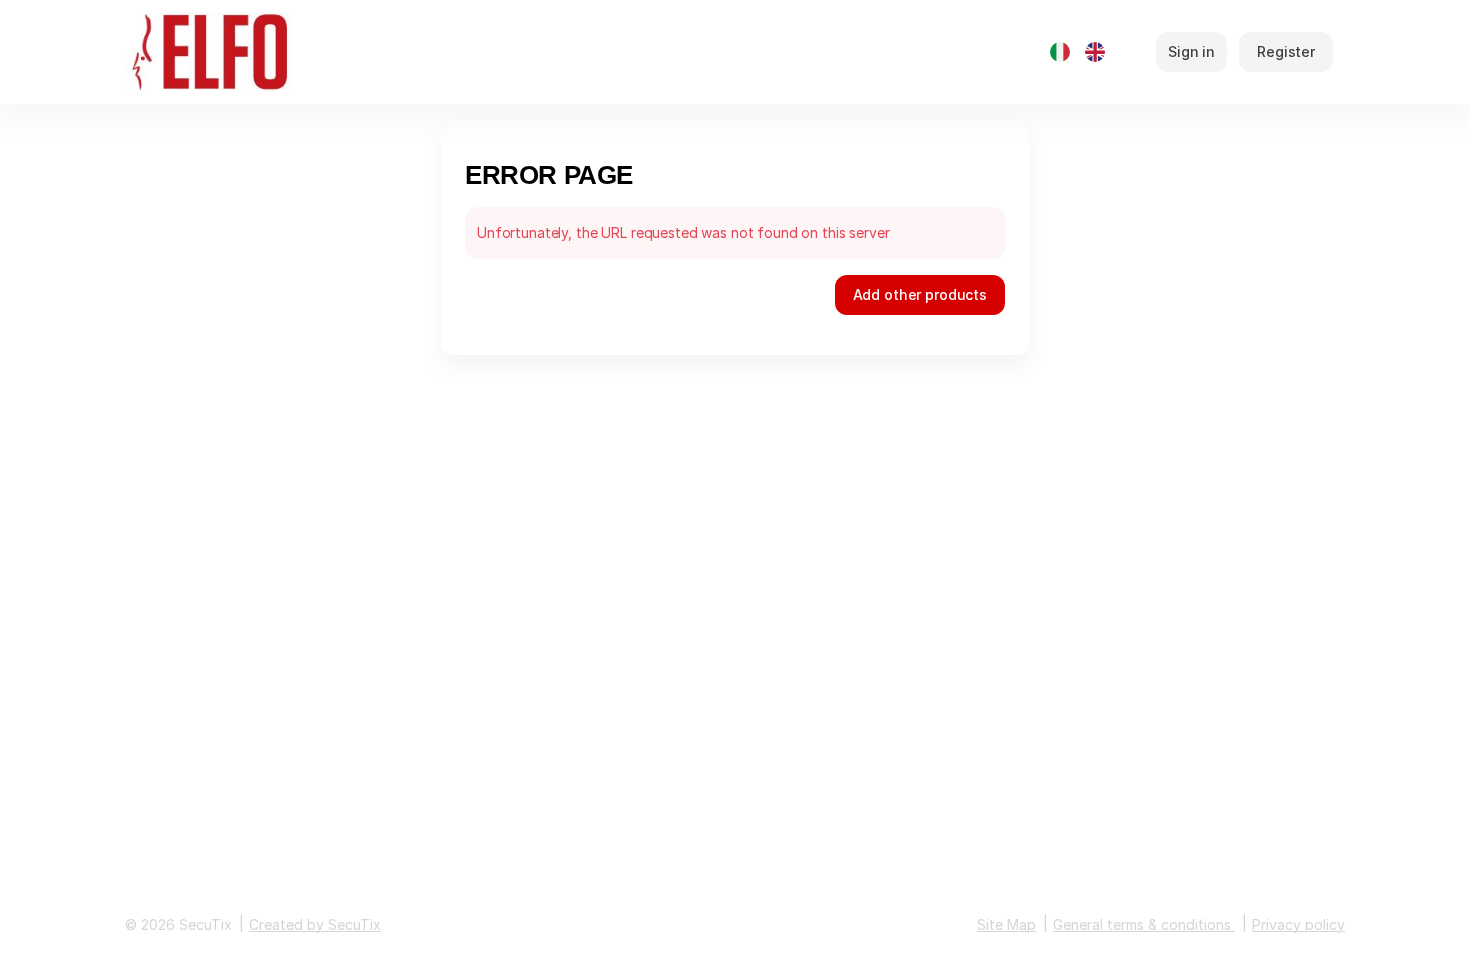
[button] (920, 295)
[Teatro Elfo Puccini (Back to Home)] (253, 52)
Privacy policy (1298, 924)
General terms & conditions (1142, 924)
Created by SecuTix (315, 924)
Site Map (1006, 924)
